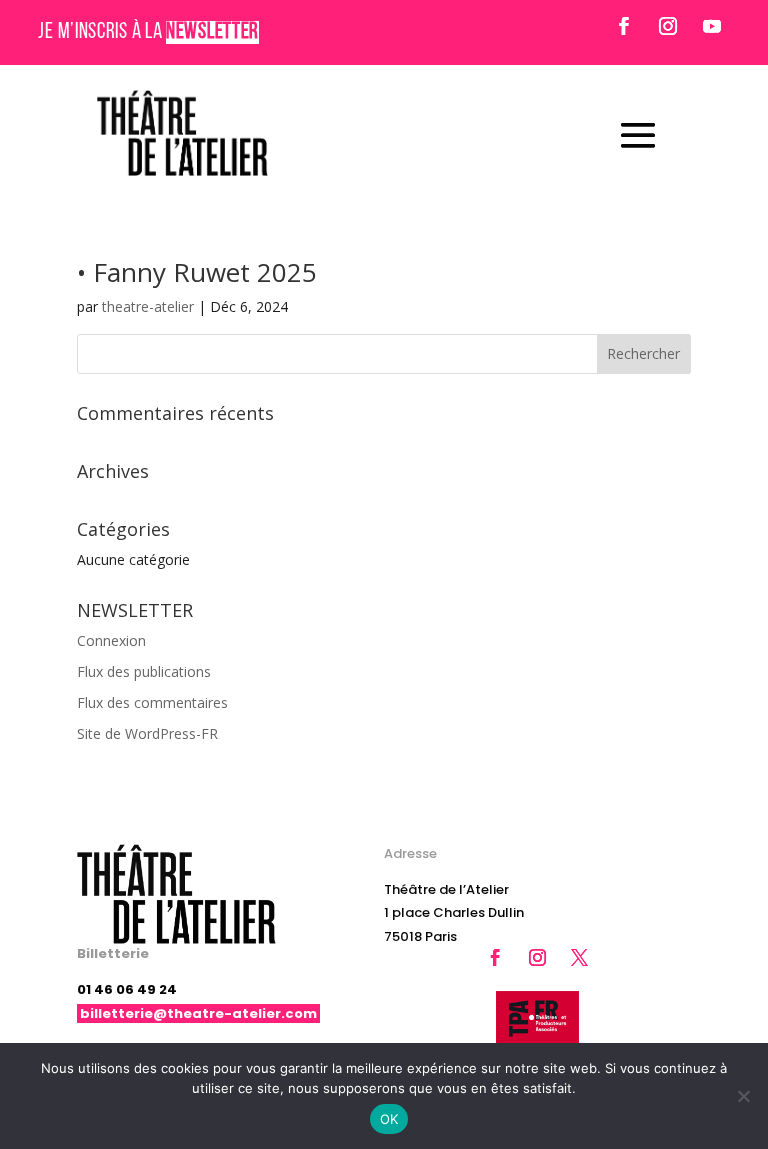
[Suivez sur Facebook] (624, 26)
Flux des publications (144, 671)
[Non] (743, 1096)
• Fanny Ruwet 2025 (197, 272)
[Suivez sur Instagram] (668, 26)
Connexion (111, 640)
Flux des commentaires (152, 702)
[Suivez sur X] (580, 958)
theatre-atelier (148, 306)
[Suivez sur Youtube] (712, 26)
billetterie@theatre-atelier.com (198, 1013)
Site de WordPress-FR (147, 733)
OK (389, 1119)
